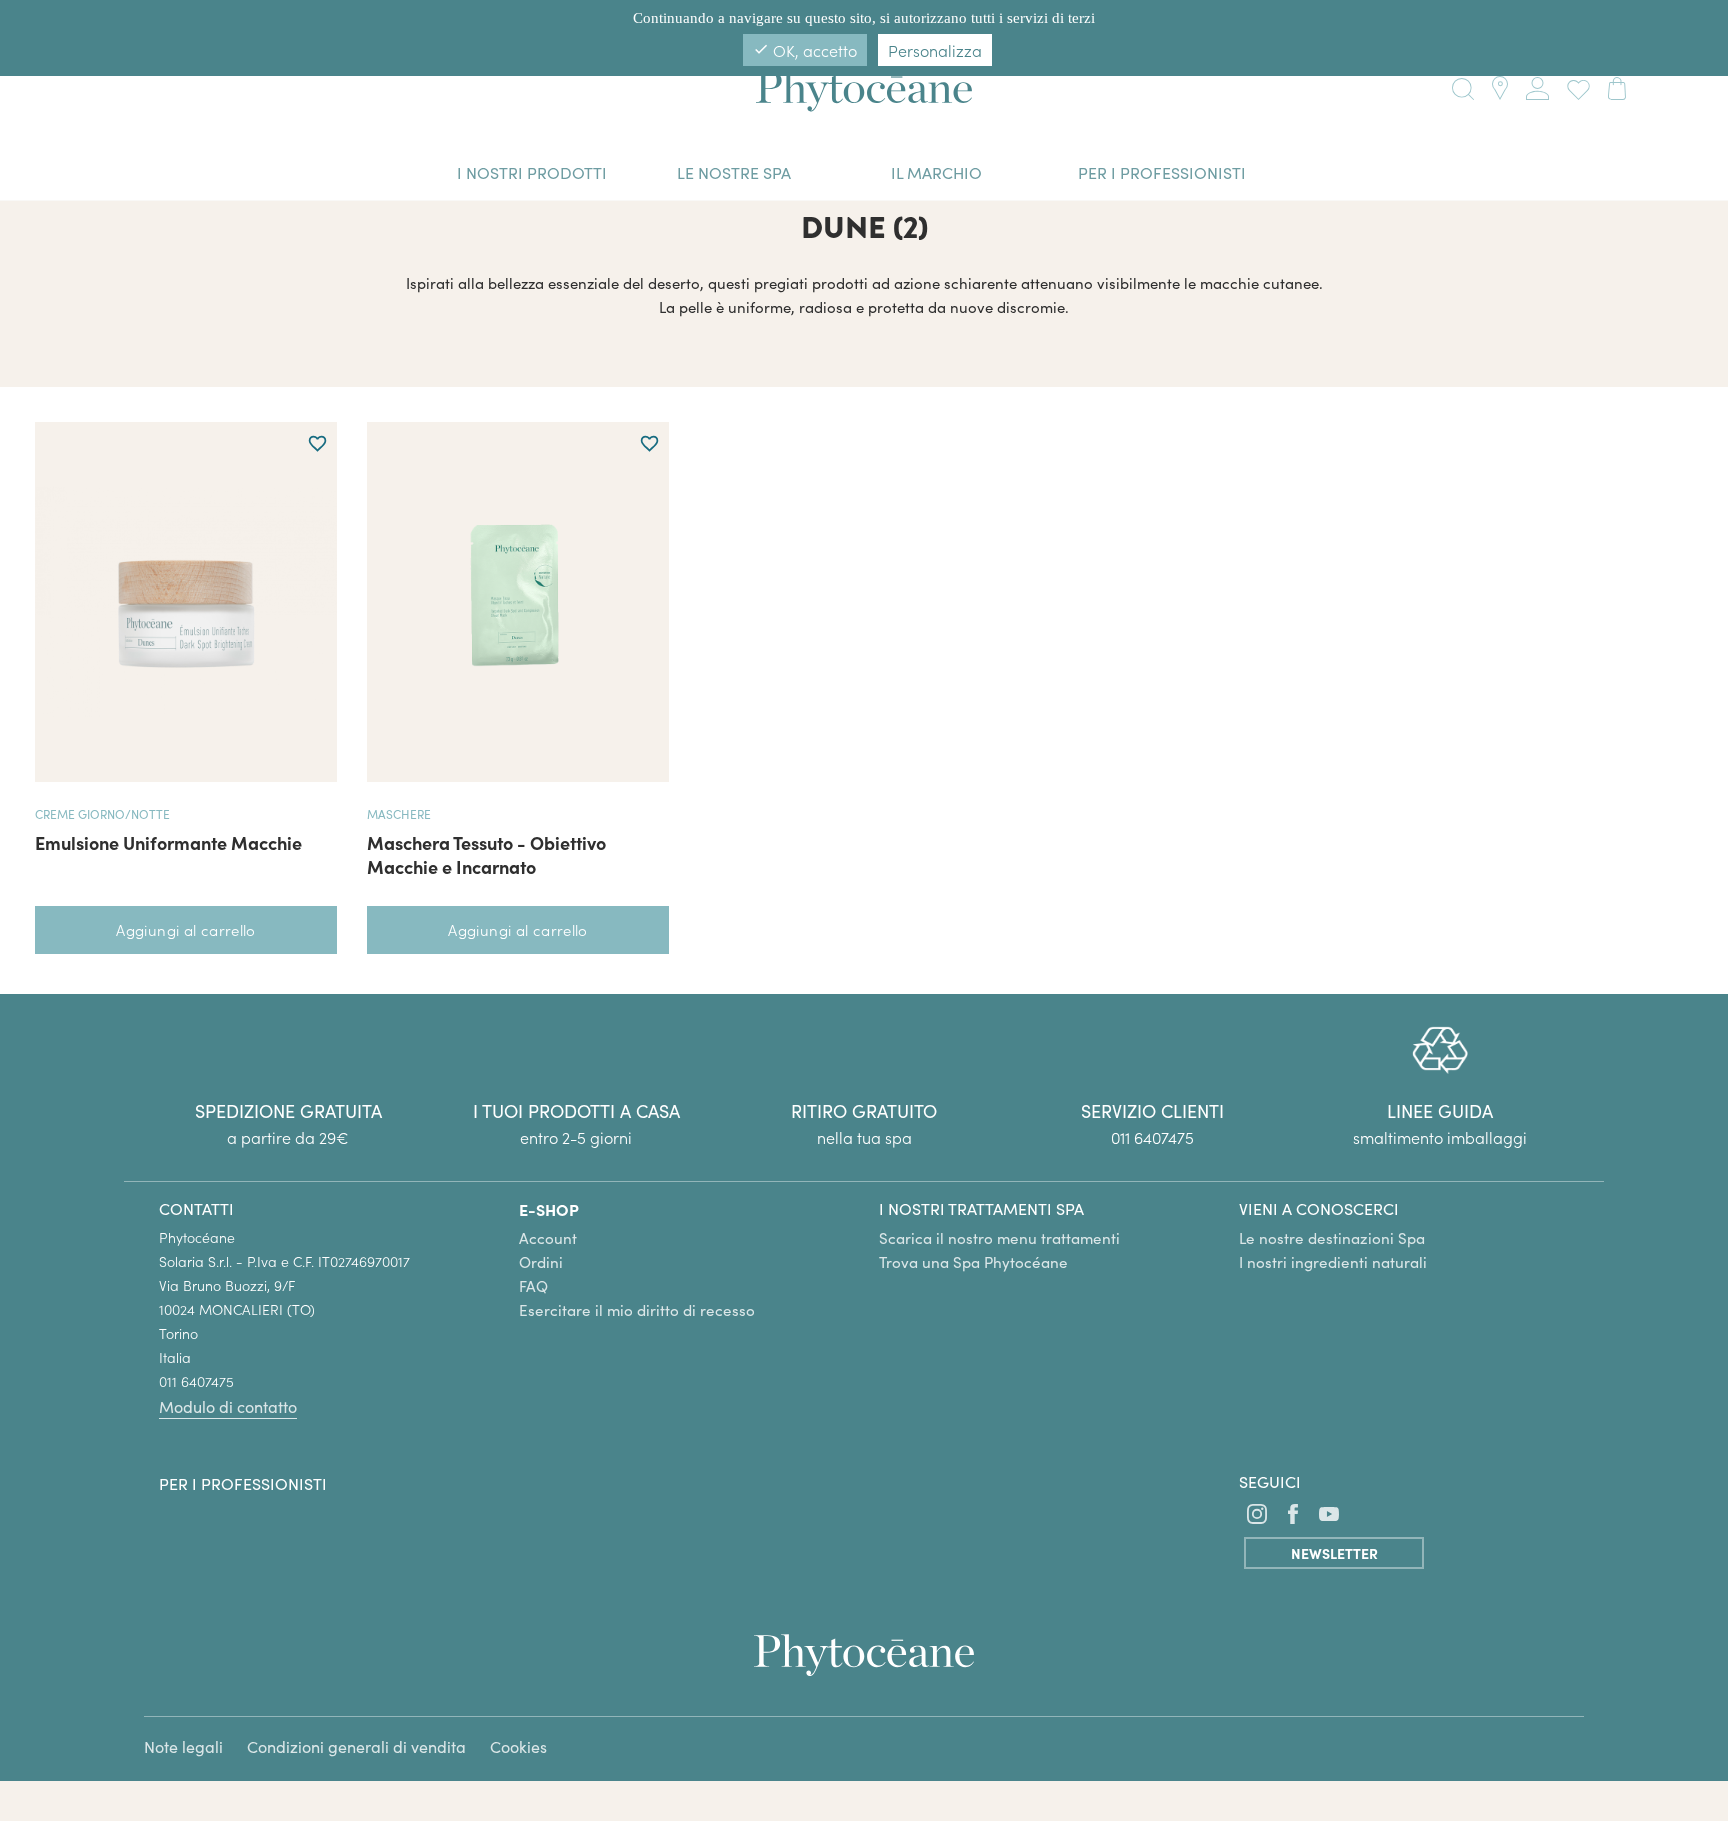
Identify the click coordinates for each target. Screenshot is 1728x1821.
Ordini (541, 1262)
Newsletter (1334, 1553)
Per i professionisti (243, 1483)
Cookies (518, 1746)
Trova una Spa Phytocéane (973, 1262)
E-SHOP (549, 1209)
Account (548, 1238)
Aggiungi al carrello (186, 929)
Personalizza (935, 50)
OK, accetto (805, 50)
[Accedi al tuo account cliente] (1537, 85)
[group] (1440, 1087)
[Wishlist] (1574, 86)
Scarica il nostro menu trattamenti (999, 1238)
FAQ (533, 1286)
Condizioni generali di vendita (356, 1746)
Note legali (183, 1746)
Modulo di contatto (228, 1406)
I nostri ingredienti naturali (1333, 1262)
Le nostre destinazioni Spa (1332, 1238)
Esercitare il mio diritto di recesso (637, 1310)
